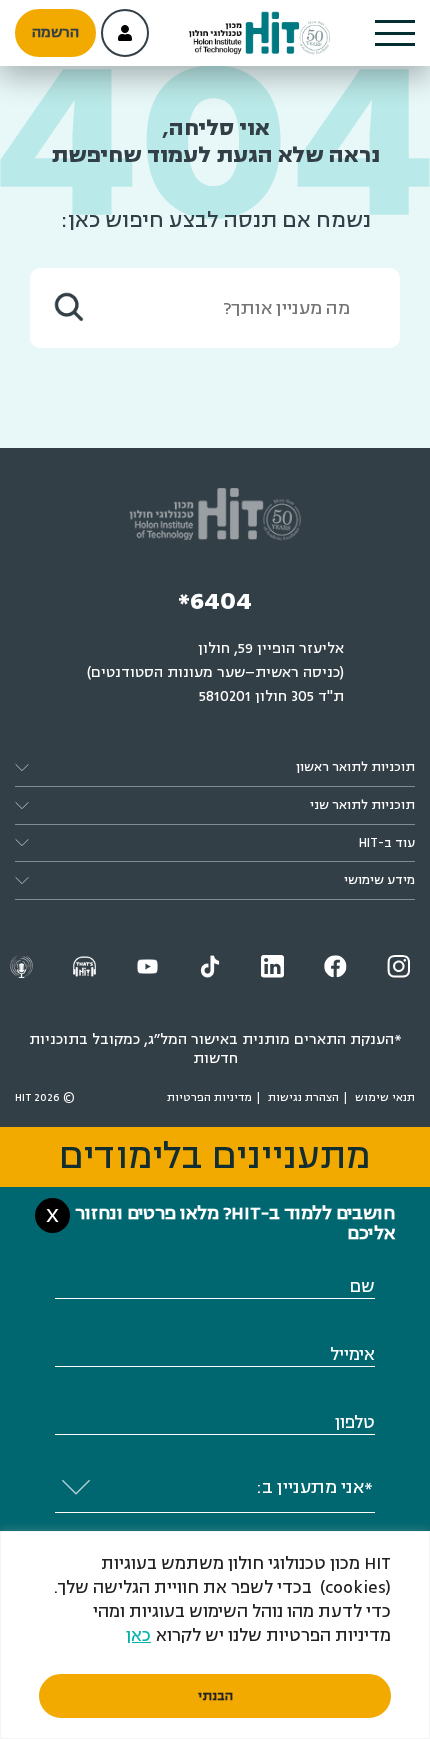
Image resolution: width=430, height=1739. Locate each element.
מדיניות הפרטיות (209, 1097)
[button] (395, 33)
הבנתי (215, 1696)
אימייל (352, 1354)
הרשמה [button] (55, 32)
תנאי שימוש (385, 1097)
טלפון (355, 1422)
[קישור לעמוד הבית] (260, 33)
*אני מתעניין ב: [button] (314, 1487)
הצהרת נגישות (303, 1097)
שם (362, 1286)
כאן (138, 1635)
